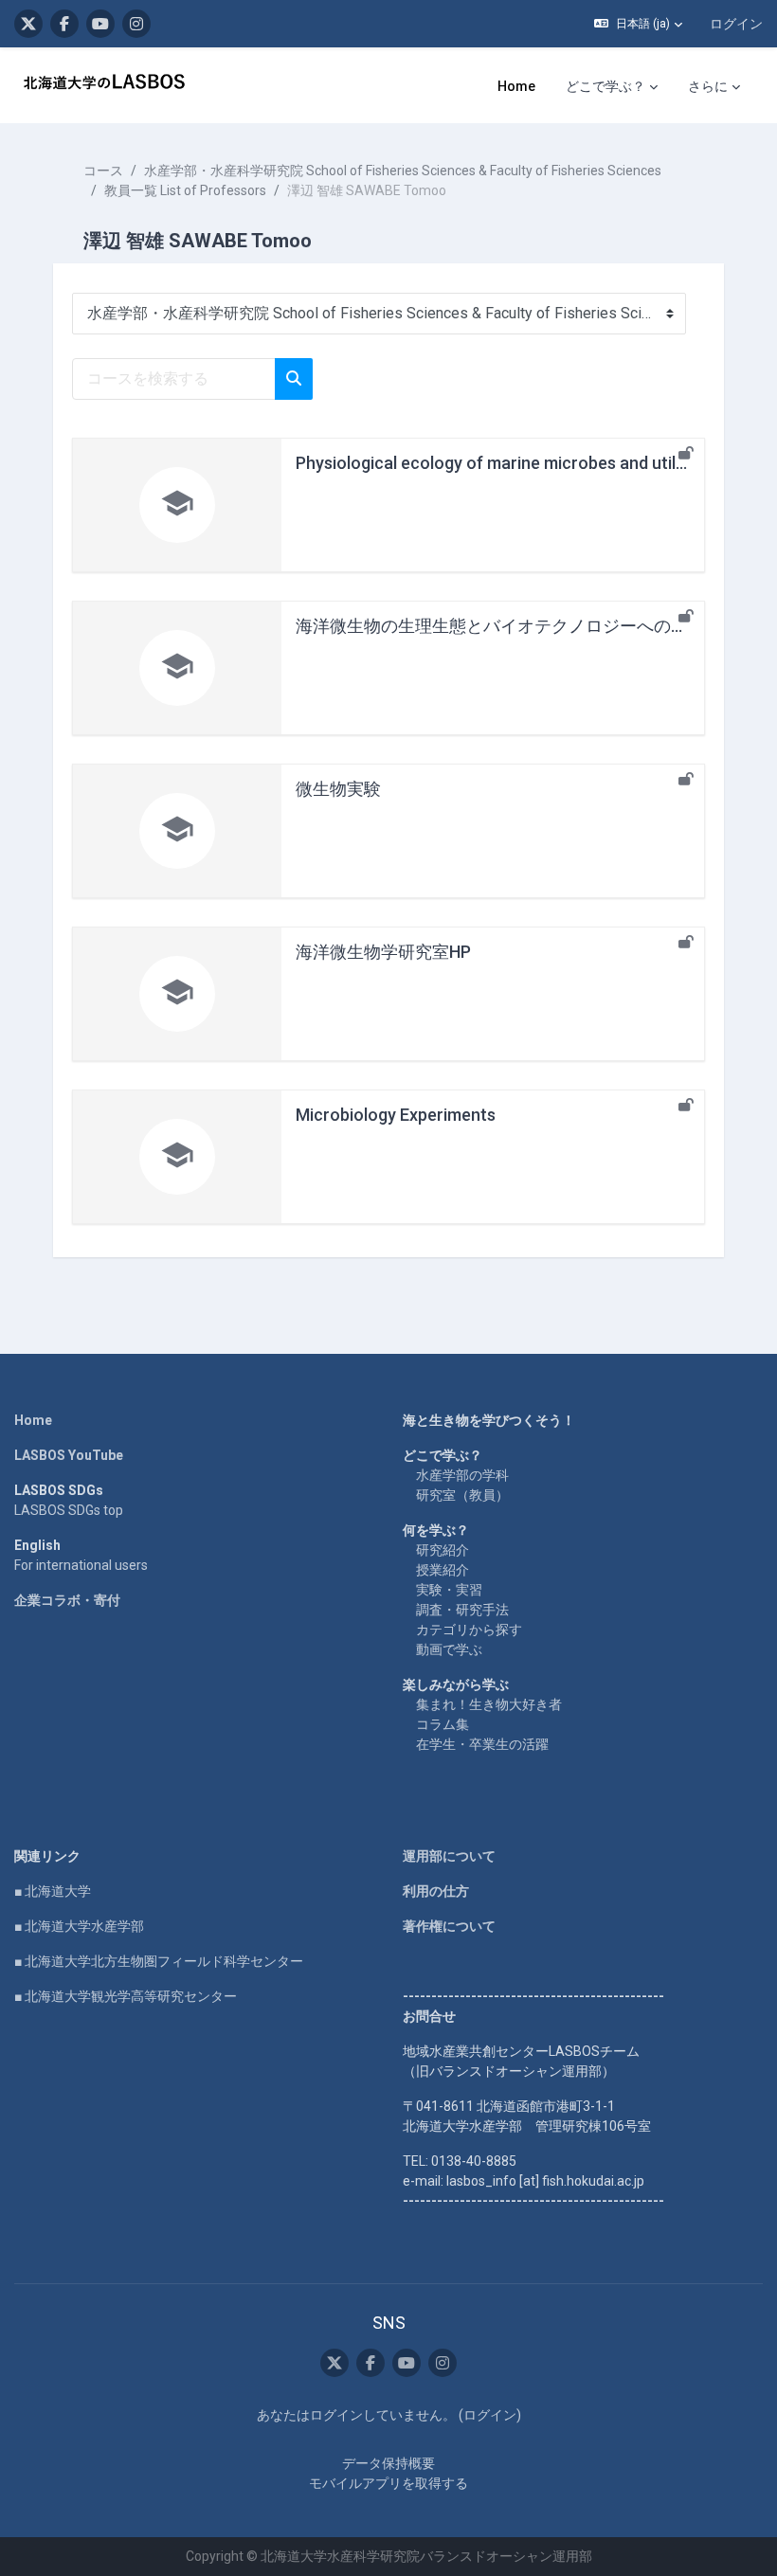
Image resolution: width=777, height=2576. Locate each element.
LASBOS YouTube (69, 1455)
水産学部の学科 (462, 1475)
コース (103, 171)
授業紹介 (443, 1570)
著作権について (449, 1926)
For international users (81, 1565)
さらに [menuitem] (708, 86)
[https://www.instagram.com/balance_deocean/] (136, 24)
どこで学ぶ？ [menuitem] (605, 86)
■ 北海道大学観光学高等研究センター (126, 1996)
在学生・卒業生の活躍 (482, 1744)
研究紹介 (443, 1550)
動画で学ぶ (449, 1649)
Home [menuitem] (516, 86)
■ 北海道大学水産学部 (79, 1926)
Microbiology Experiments (396, 1115)
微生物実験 (338, 789)
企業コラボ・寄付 (67, 1600)
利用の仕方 (436, 1891)
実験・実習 (449, 1590)
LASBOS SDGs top (69, 1510)
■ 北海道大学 (53, 1891)
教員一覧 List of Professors (185, 190)
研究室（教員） (462, 1495)
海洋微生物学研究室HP (383, 952)
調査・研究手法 (462, 1610)
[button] (638, 24)
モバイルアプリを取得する (388, 2483)
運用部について (449, 1856)
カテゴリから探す (469, 1630)
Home (33, 1420)
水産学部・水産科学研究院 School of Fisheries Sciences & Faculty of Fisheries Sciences (403, 171)
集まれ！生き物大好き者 (489, 1704)
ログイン (736, 24)
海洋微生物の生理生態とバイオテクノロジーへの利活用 (509, 626)
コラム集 (443, 1724)
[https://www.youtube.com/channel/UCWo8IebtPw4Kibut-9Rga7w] (100, 24)
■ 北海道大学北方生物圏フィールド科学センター (159, 1961)
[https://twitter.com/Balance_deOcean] (28, 24)
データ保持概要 (388, 2463)
